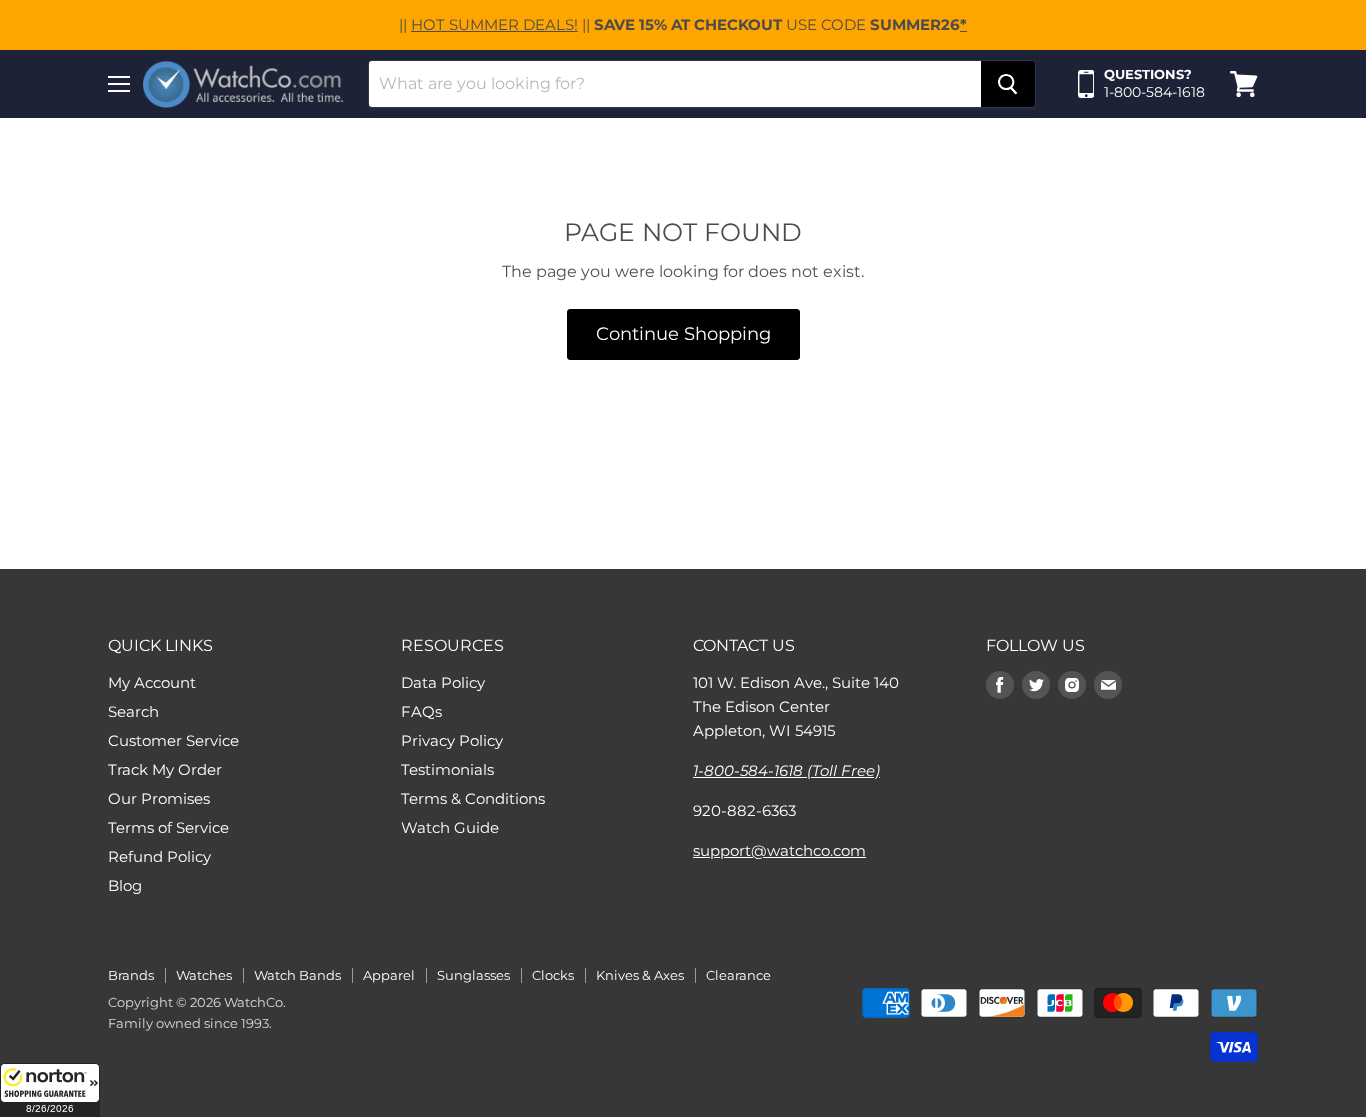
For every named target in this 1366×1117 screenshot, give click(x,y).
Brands (131, 975)
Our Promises (159, 798)
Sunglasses (473, 975)
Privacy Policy (452, 740)
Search (133, 711)
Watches (204, 975)
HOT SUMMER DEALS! (494, 24)
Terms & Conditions (473, 798)
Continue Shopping (683, 334)
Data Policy (443, 682)
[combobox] (675, 84)
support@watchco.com (779, 850)
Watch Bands (297, 975)
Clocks (553, 975)
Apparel (389, 975)
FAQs (421, 711)
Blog (125, 885)
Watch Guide (450, 827)
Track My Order (165, 769)
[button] (50, 1090)
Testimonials (447, 769)
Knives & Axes (640, 975)
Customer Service (173, 740)
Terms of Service (168, 827)
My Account (152, 682)
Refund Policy (159, 856)
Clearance (738, 975)
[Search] (1008, 84)
